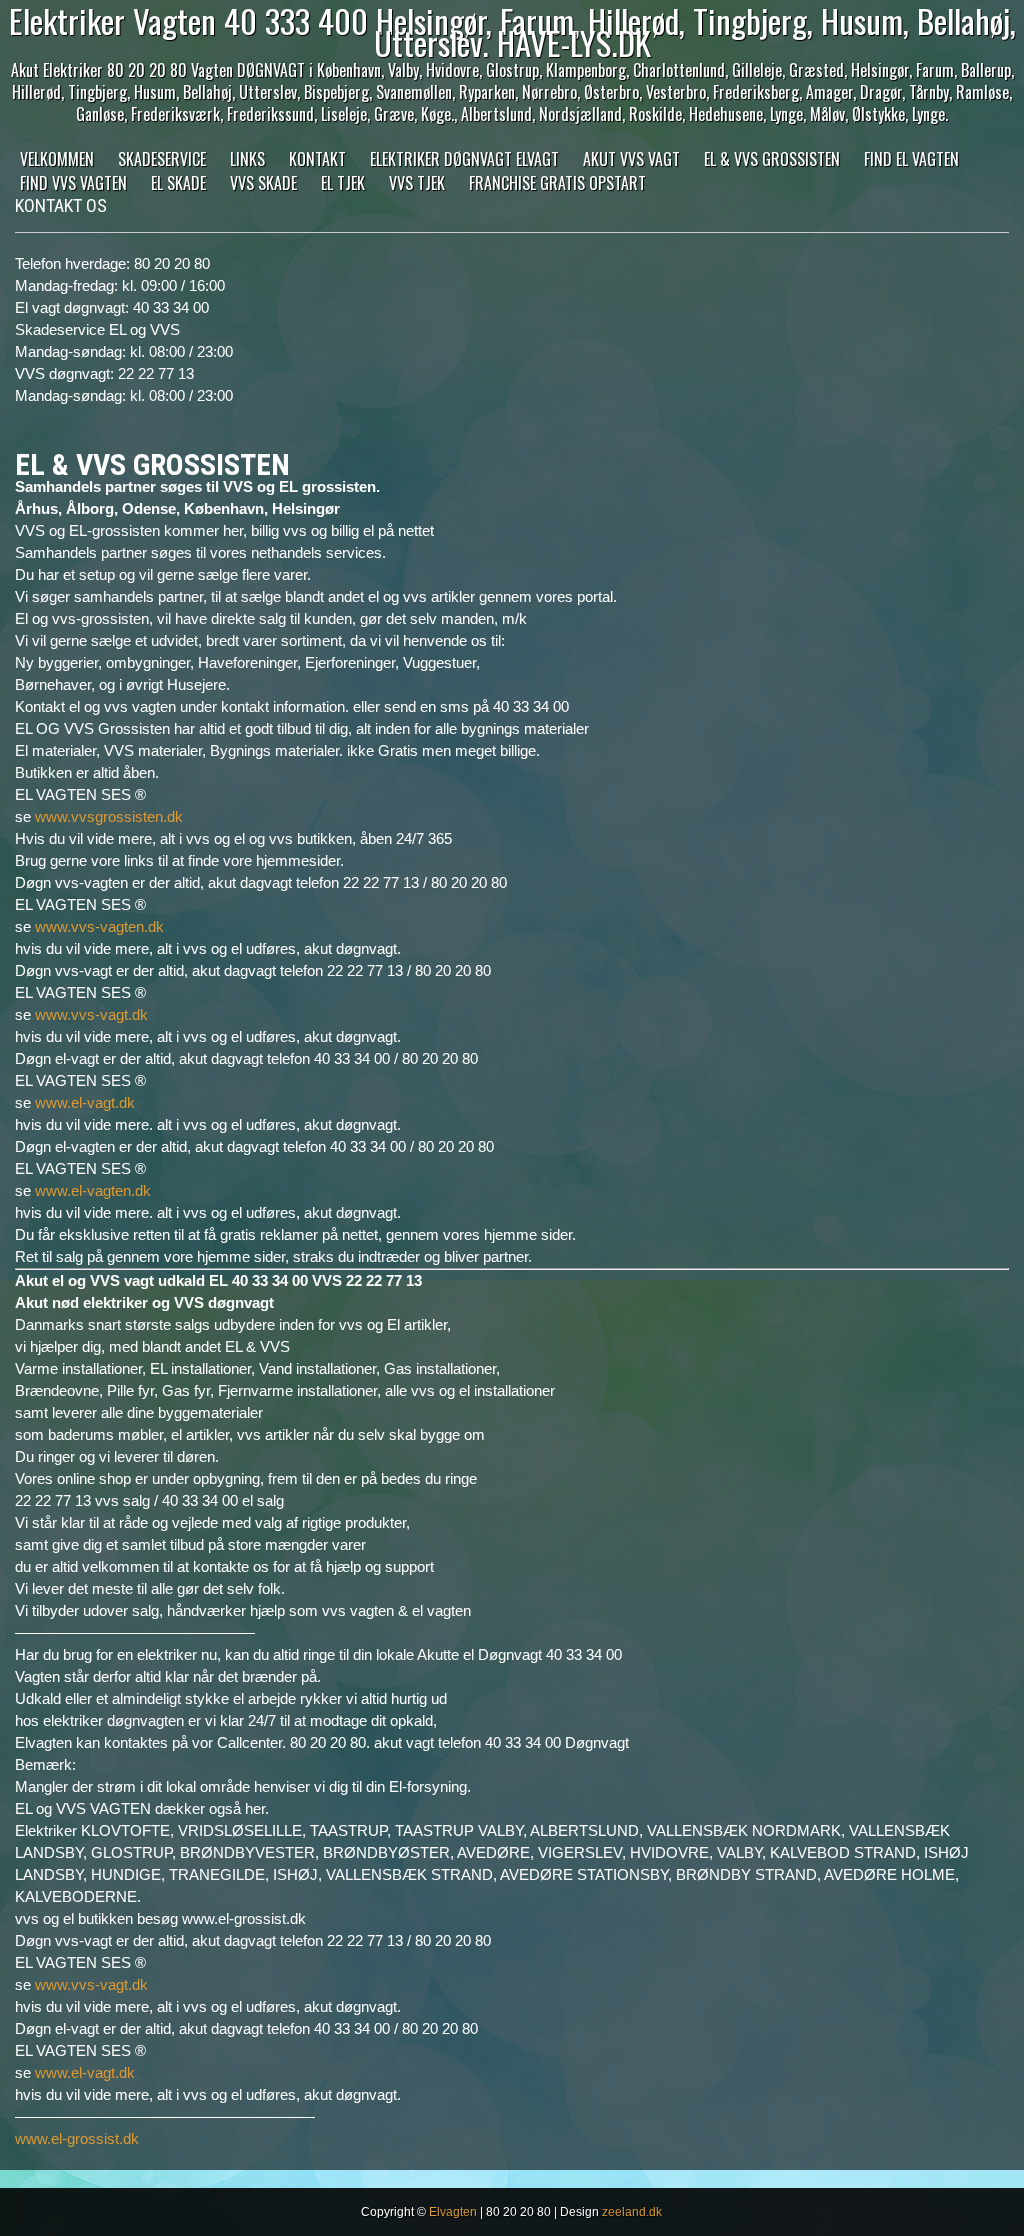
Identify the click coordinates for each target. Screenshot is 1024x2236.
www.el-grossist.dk (77, 2138)
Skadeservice (162, 159)
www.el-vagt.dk (85, 1102)
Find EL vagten (911, 159)
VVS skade (263, 183)
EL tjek (343, 183)
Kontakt (317, 159)
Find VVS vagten (73, 183)
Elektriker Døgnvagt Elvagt (464, 159)
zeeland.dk (632, 2212)
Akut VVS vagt (631, 159)
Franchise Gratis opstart (557, 183)
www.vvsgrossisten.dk (109, 816)
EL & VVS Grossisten (772, 159)
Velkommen (57, 159)
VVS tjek (417, 183)
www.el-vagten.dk (93, 1190)
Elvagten (453, 2212)
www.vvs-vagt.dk (91, 1014)
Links (247, 159)
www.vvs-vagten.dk (99, 926)
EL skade (178, 183)
